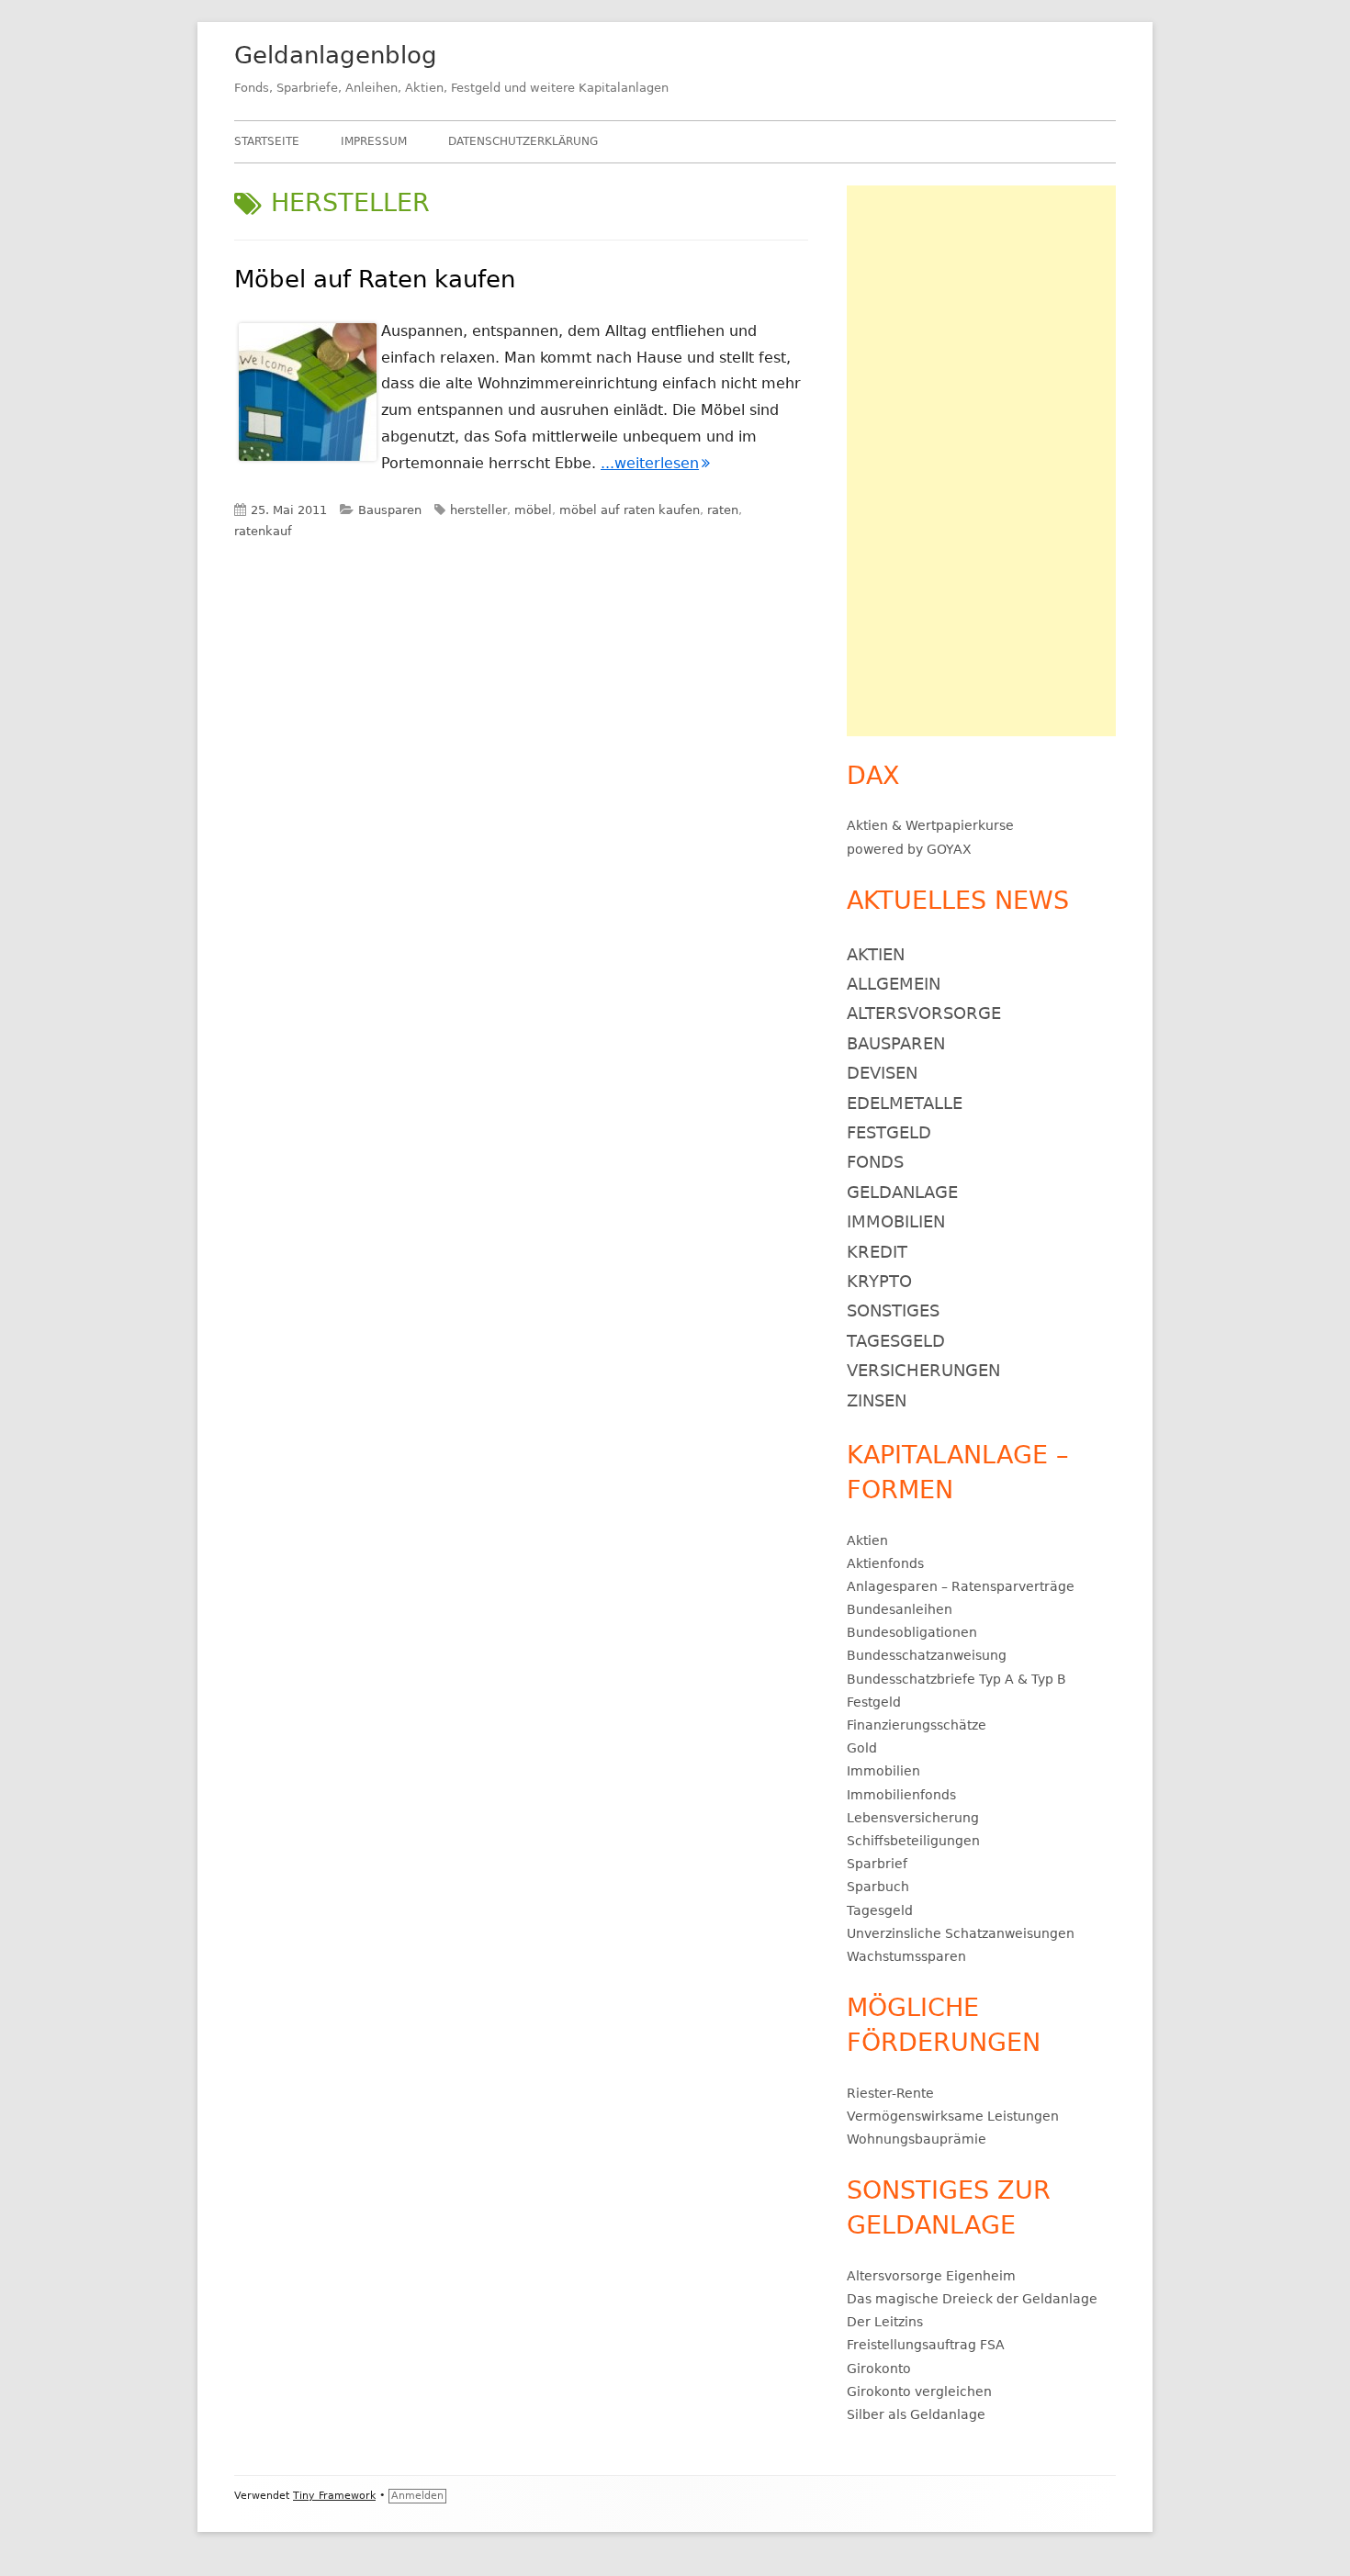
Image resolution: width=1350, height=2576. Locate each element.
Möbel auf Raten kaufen (375, 279)
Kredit (877, 1252)
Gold (862, 1748)
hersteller (478, 510)
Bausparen (390, 510)
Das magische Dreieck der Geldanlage (972, 2299)
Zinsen (877, 1400)
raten (723, 510)
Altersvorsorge (924, 1013)
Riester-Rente (890, 2093)
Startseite (267, 141)
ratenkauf (263, 531)
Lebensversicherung (913, 1818)
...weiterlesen (655, 463)
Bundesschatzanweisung (927, 1655)
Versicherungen (923, 1370)
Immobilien (896, 1221)
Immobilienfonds (901, 1795)
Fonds (875, 1162)
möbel (533, 510)
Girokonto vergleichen (919, 2391)
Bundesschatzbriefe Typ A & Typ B (956, 1679)
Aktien (867, 825)
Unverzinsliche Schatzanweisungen (961, 1933)
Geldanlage (902, 1192)
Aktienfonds (885, 1563)
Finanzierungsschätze (917, 1725)
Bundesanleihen (900, 1609)
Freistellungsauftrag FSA (926, 2345)
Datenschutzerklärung (523, 141)
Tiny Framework (334, 2496)
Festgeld (889, 1132)
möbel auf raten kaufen (630, 510)
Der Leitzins (885, 2322)
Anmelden (417, 2496)
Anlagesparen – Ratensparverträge (961, 1586)
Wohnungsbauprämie (917, 2139)
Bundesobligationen (912, 1632)
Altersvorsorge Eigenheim (931, 2276)
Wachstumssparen (906, 1956)
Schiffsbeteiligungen (913, 1841)
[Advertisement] (981, 461)
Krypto (879, 1281)
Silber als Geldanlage (916, 2414)
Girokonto (879, 2369)
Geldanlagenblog (336, 55)
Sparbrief (877, 1864)
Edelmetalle (905, 1103)
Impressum (374, 141)
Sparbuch (878, 1887)
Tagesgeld (896, 1341)
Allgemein (894, 984)
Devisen (882, 1073)
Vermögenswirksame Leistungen (953, 2116)
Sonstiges (893, 1310)
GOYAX (949, 849)
